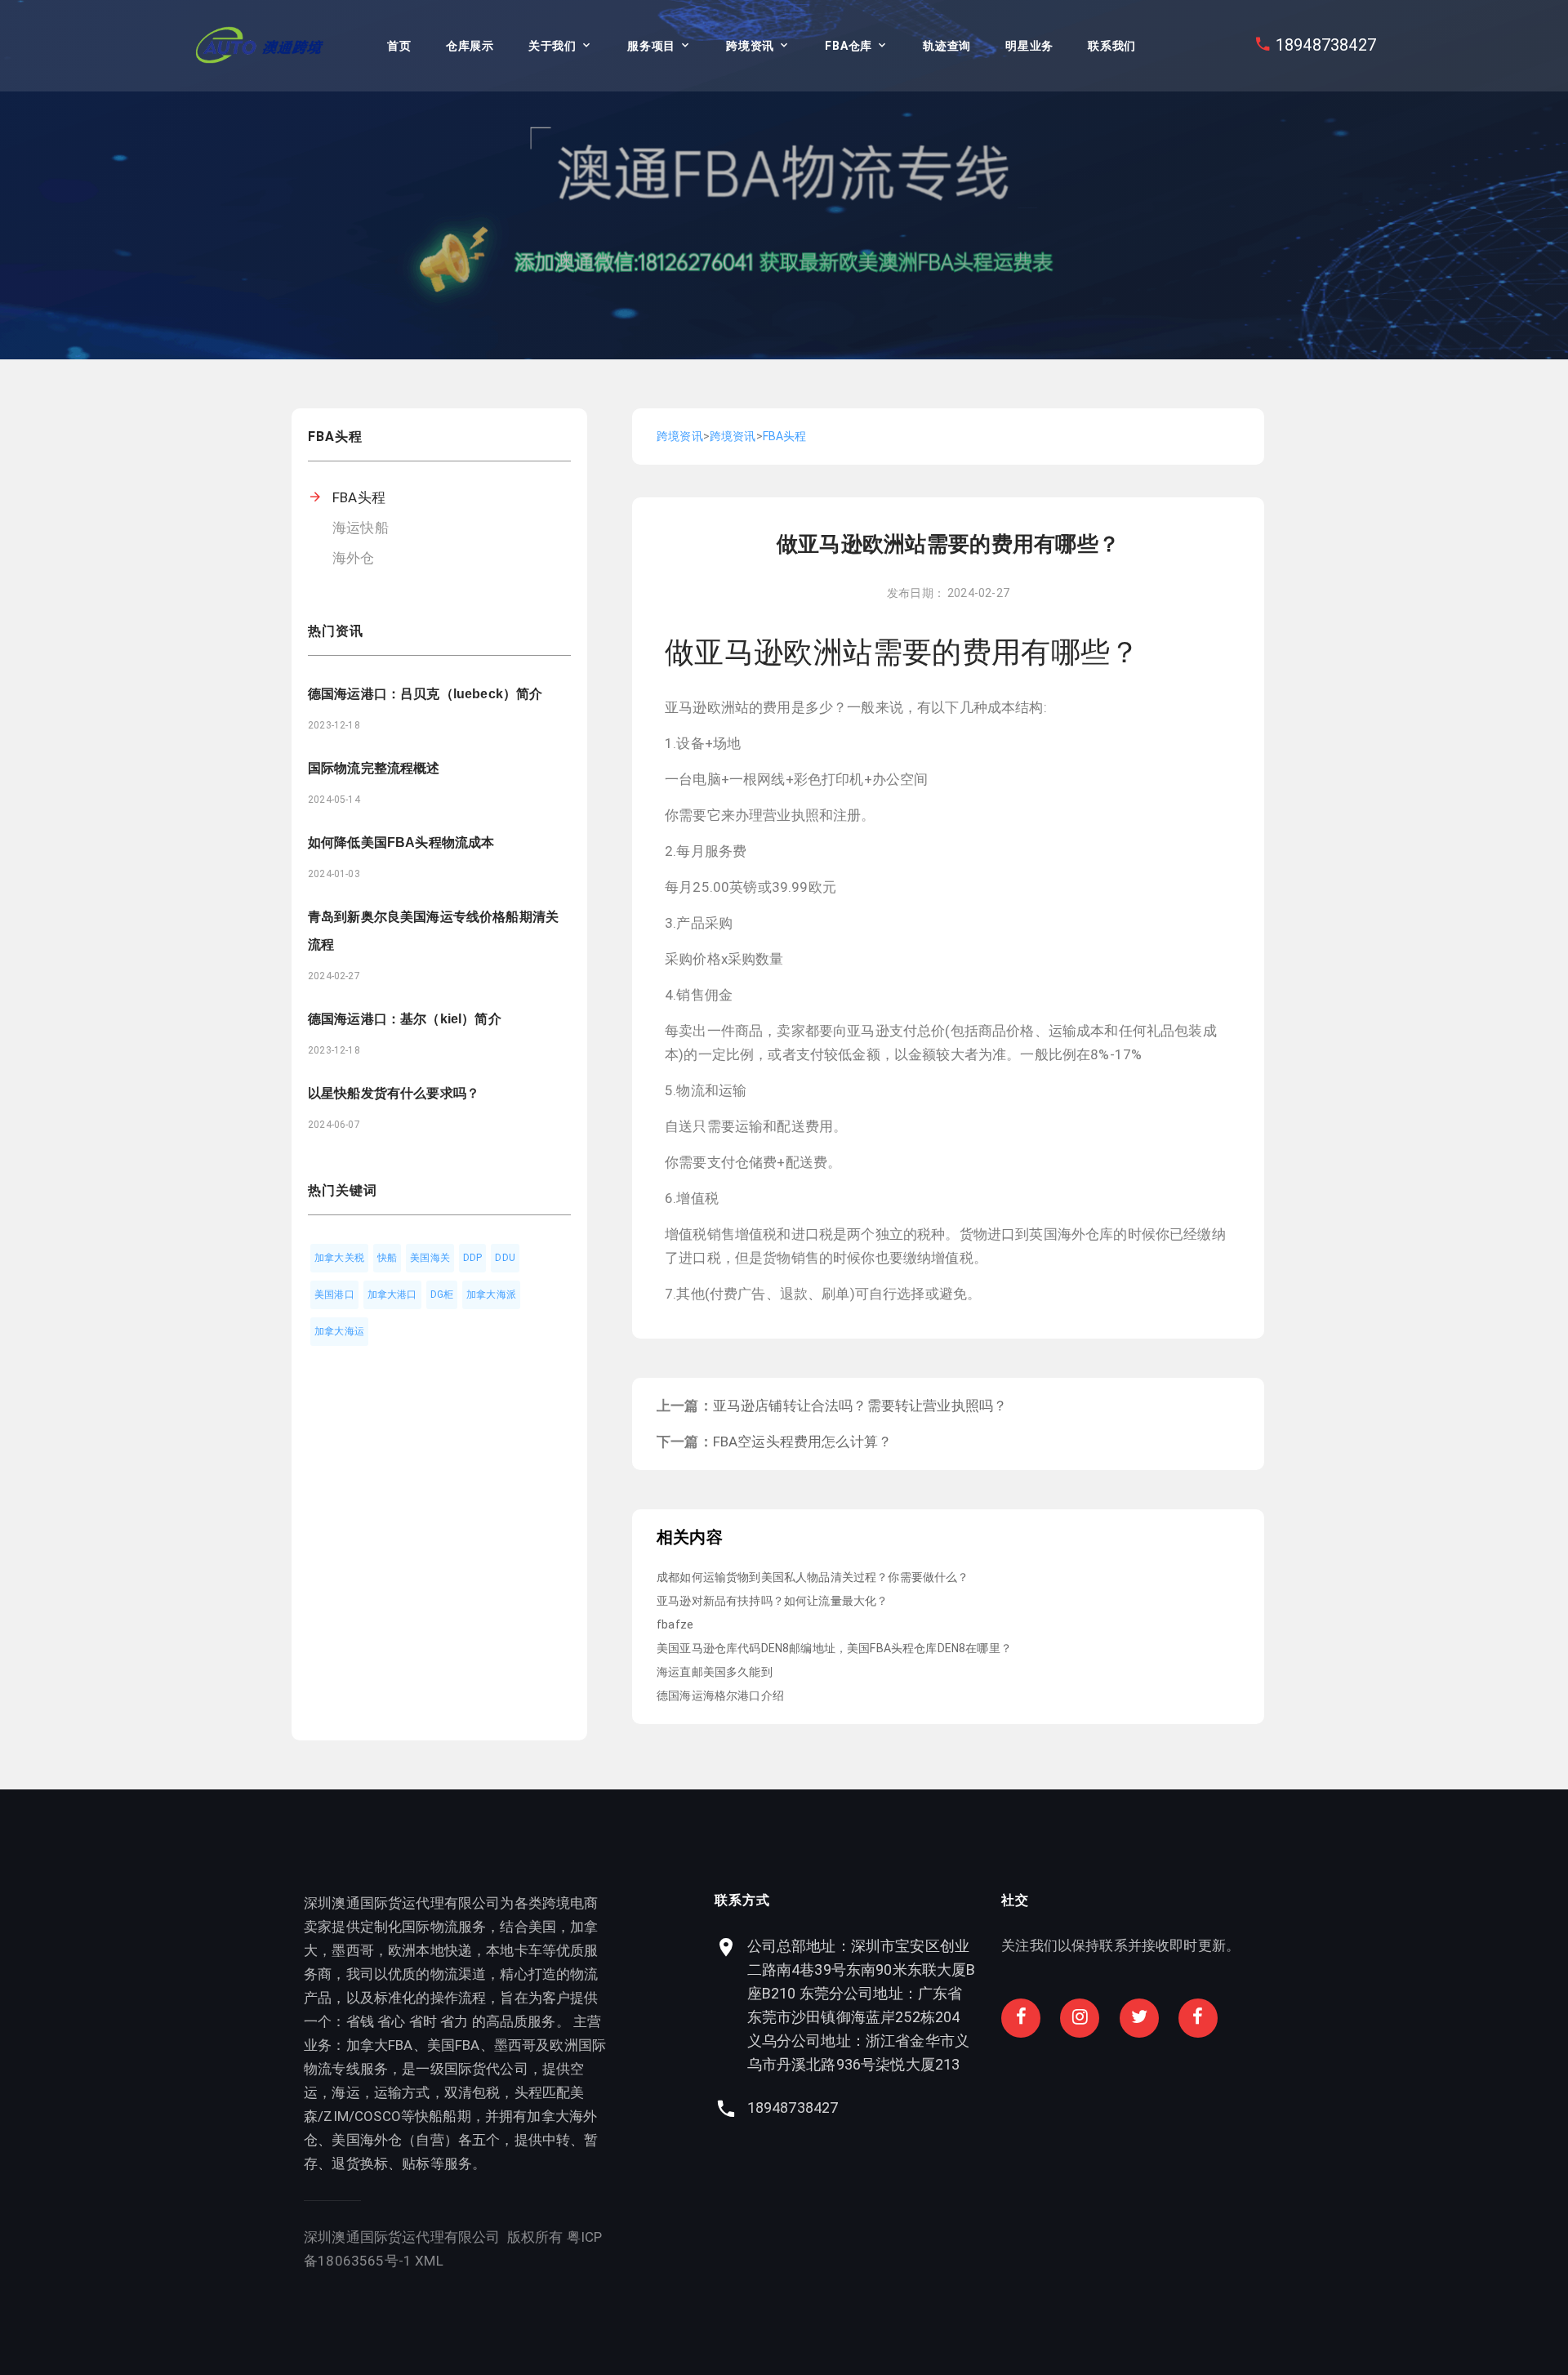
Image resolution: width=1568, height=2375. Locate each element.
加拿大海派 (491, 1294)
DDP (473, 1258)
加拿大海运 (339, 1331)
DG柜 (442, 1294)
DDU (505, 1258)
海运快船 (361, 528)
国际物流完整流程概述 (374, 768)
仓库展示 (470, 46)
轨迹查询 (947, 46)
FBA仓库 (849, 46)
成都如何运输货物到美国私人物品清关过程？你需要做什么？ (813, 1577)
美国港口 (334, 1294)
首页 (399, 46)
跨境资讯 (750, 46)
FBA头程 (359, 497)
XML (429, 2261)
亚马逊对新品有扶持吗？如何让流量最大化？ (772, 1601)
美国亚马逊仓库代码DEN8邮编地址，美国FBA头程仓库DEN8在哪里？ (834, 1648)
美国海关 (430, 1258)
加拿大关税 (339, 1258)
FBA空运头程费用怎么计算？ (802, 1441)
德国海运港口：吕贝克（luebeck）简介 (425, 694)
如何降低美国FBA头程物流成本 (401, 842)
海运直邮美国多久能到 (715, 1672)
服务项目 (651, 46)
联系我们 (1112, 46)
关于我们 (552, 46)
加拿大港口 (392, 1294)
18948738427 (1326, 45)
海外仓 (354, 558)
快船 (387, 1258)
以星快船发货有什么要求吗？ (394, 1093)
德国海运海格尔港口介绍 (720, 1695)
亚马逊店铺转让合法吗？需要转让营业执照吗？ (860, 1406)
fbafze (675, 1624)
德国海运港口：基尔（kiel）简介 (405, 1019)
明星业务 (1029, 46)
